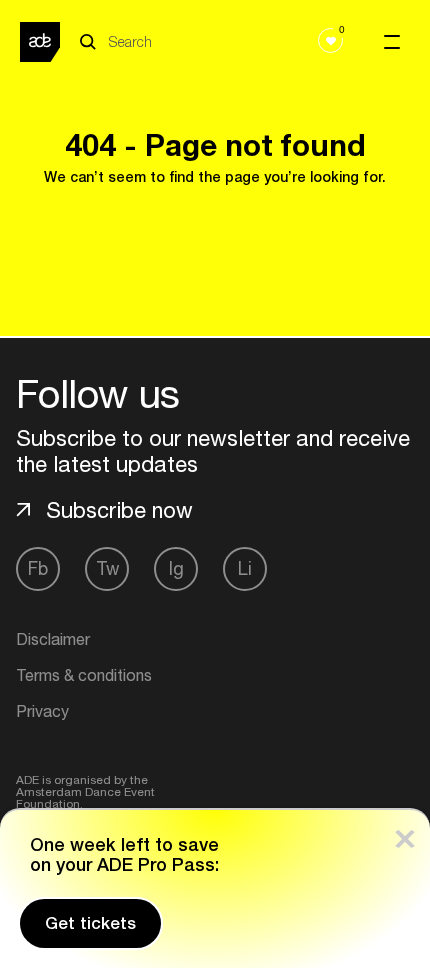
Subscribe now (119, 510)
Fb (38, 568)
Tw (107, 568)
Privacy (42, 711)
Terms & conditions (84, 675)
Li (245, 568)
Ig (176, 568)
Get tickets (90, 923)
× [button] (405, 834)
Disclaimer (53, 639)
